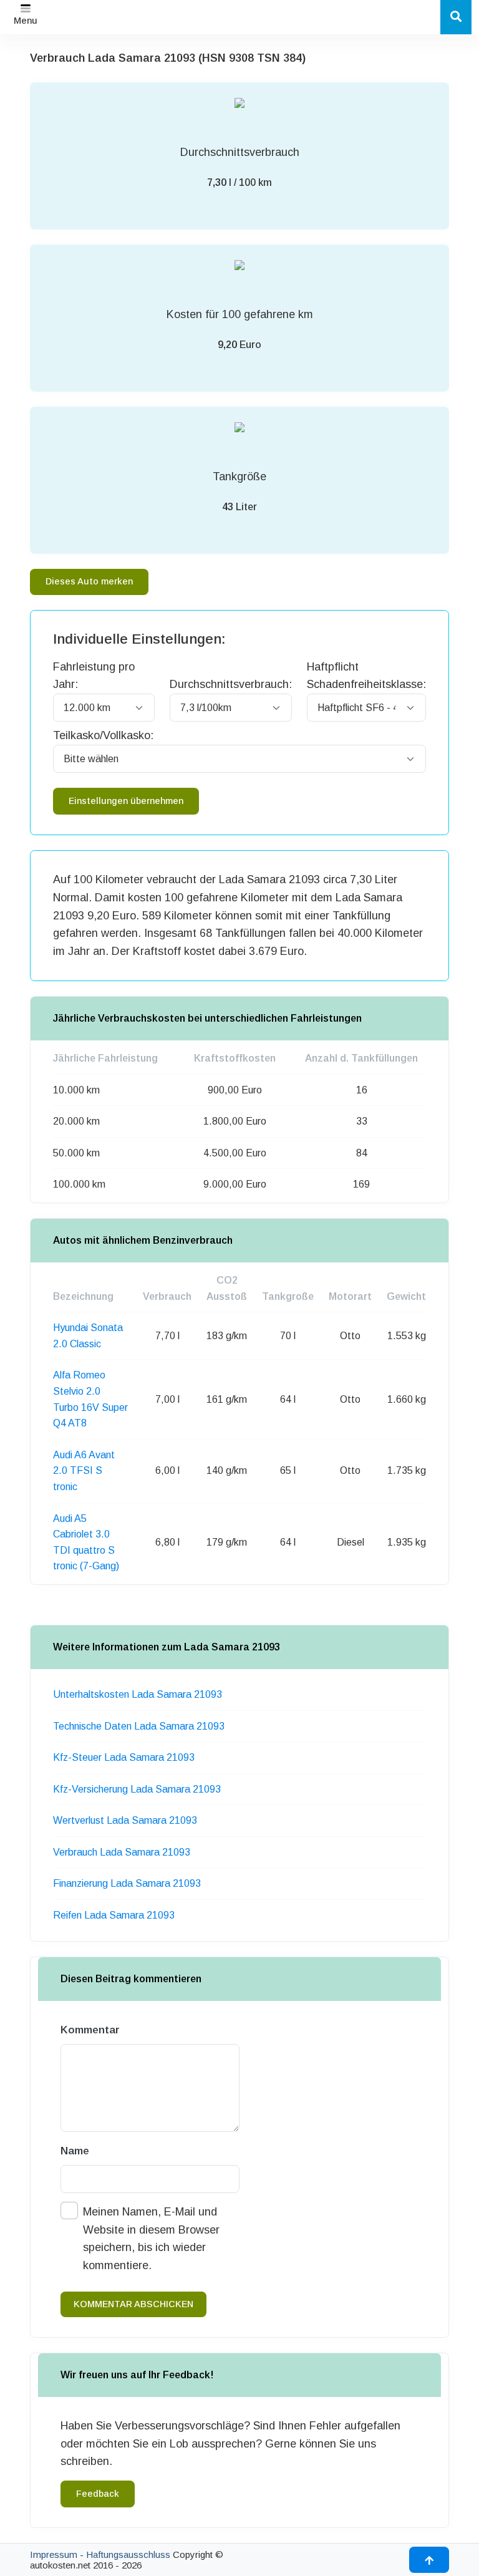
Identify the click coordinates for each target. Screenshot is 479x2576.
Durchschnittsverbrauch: (231, 684)
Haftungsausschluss (128, 2554)
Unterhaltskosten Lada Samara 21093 (138, 1694)
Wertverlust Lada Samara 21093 (125, 1820)
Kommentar (90, 2030)
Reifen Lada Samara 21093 (114, 1915)
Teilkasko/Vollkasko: (103, 735)
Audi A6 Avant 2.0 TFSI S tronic (84, 1471)
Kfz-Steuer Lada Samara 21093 (124, 1757)
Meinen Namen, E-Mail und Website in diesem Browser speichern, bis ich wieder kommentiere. (151, 2239)
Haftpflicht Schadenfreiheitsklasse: (366, 676)
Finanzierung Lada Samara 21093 (127, 1883)
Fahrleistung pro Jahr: (94, 676)
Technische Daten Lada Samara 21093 (139, 1726)
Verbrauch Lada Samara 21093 (122, 1852)
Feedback (98, 2494)
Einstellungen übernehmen (126, 801)
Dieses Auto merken (89, 581)
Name (75, 2151)
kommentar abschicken (133, 2304)
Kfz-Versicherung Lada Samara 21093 (137, 1789)
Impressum (54, 2554)
